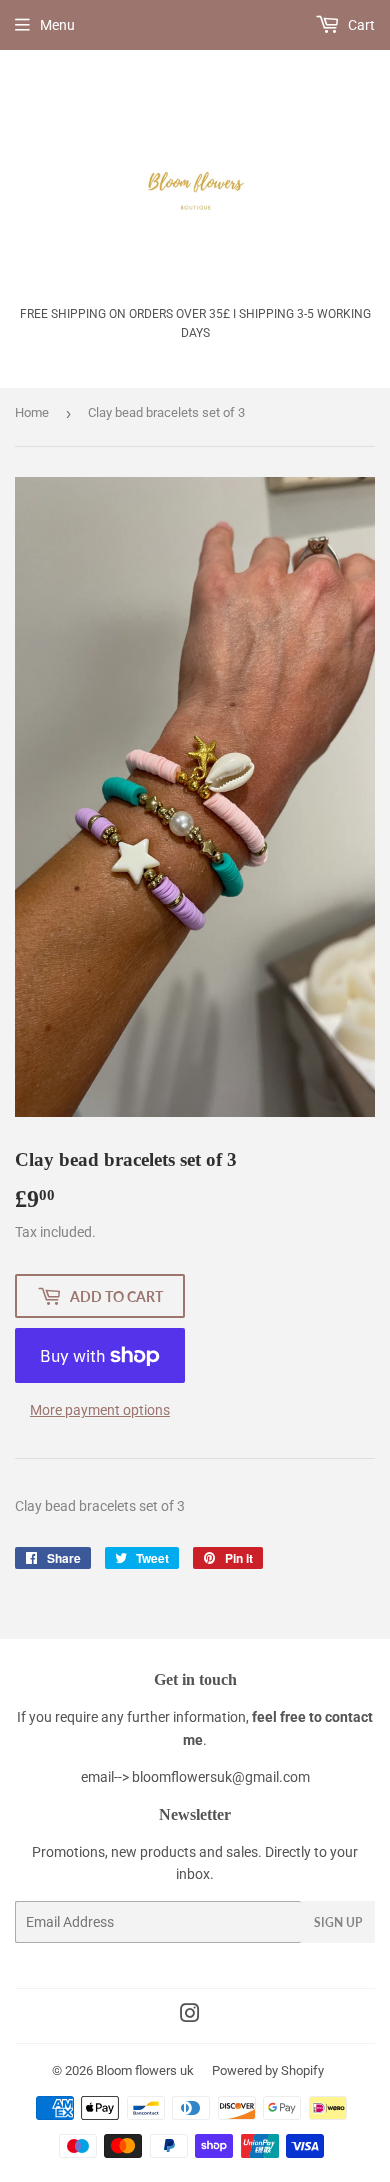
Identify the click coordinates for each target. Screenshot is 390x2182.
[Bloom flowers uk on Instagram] (190, 2016)
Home (32, 412)
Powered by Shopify (268, 2070)
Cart (360, 25)
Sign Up (338, 1922)
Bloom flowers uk (145, 2070)
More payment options (100, 1410)
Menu (57, 25)
